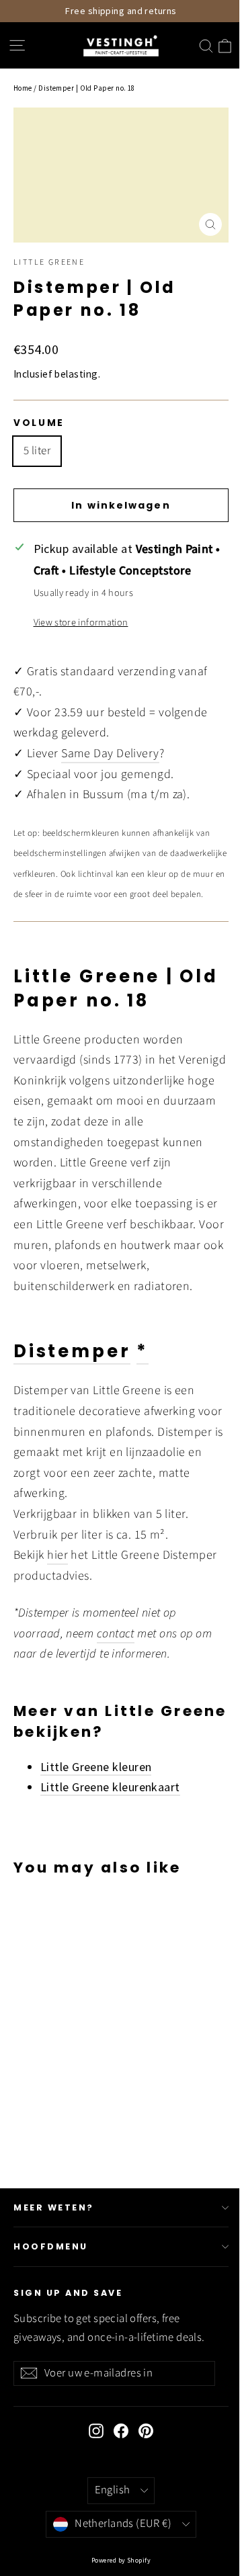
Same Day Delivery (110, 754)
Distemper (72, 1351)
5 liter (37, 451)
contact (116, 1634)
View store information (81, 622)
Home (23, 88)
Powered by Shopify (121, 2560)
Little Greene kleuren (96, 1767)
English (113, 2490)
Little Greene (49, 262)
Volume (39, 423)
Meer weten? (54, 2207)
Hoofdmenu (51, 2246)
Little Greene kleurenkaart (110, 1787)
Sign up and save (68, 2293)
